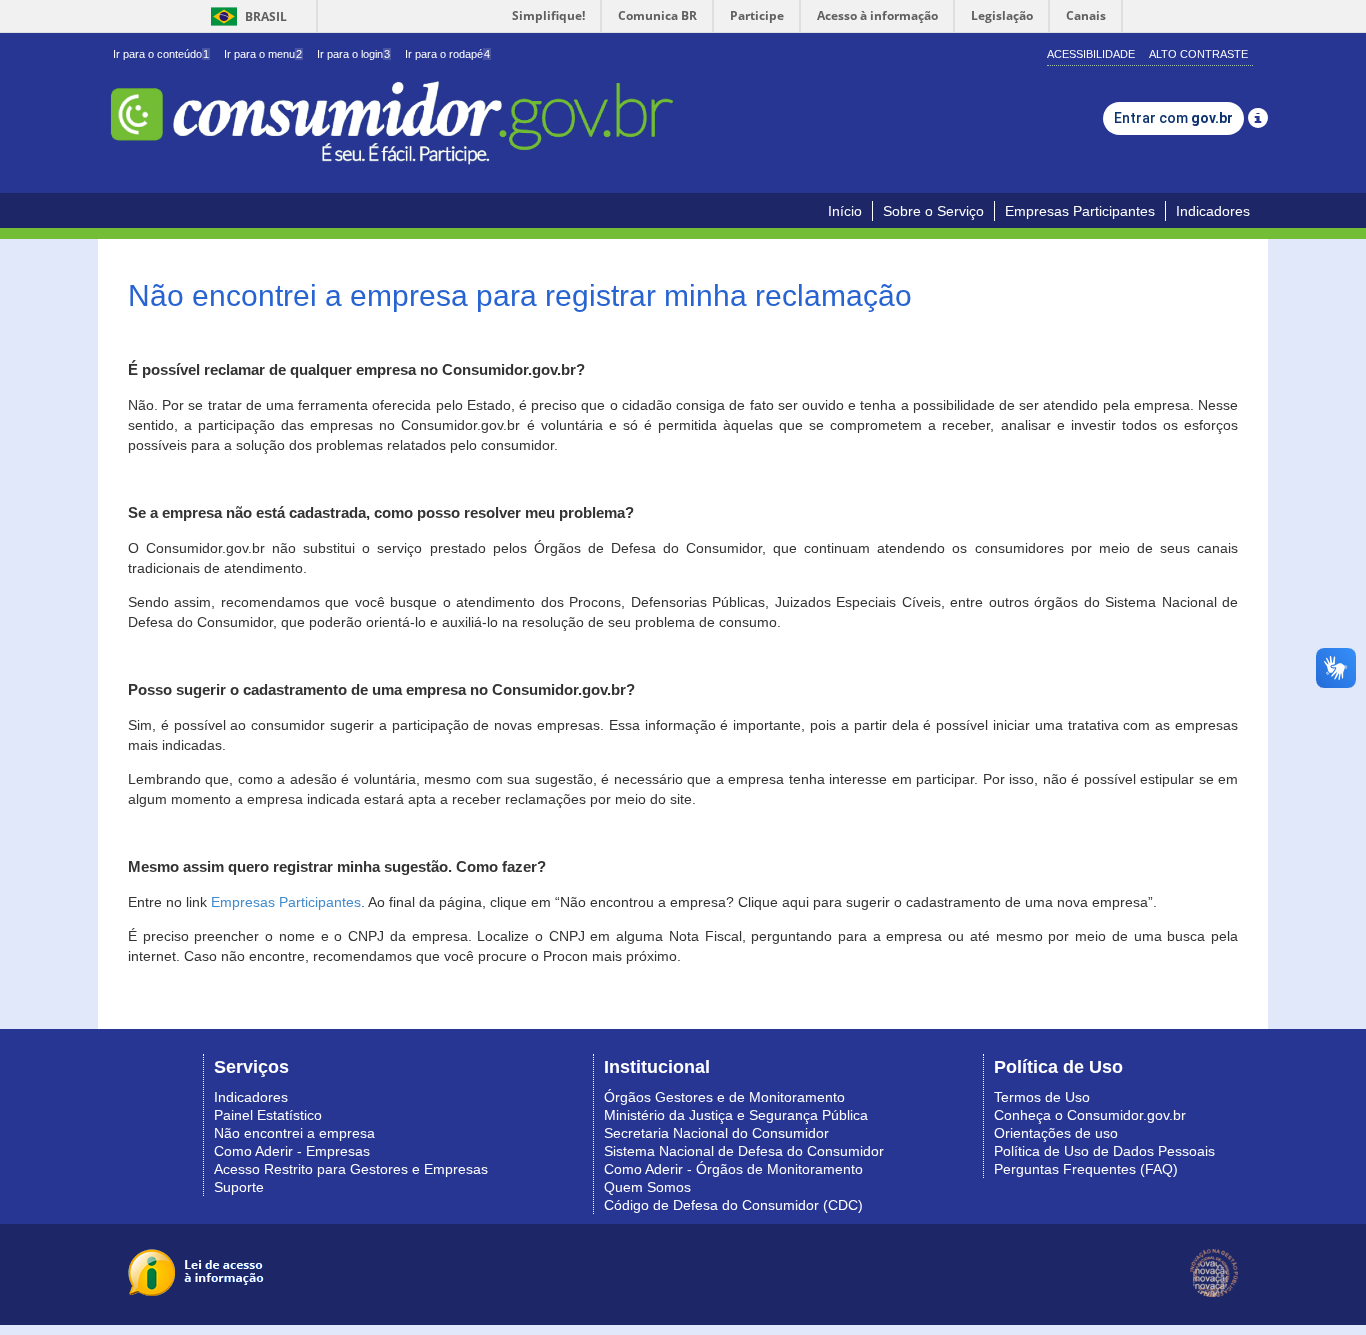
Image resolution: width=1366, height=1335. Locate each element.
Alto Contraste (1198, 54)
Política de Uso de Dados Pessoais (1104, 1151)
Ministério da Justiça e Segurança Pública (736, 1115)
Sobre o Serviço (933, 211)
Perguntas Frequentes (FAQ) (1086, 1169)
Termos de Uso (1042, 1097)
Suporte (239, 1187)
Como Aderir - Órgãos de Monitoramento (733, 1169)
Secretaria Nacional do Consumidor (716, 1133)
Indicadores (1213, 211)
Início (845, 211)
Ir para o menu (263, 54)
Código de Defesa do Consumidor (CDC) (733, 1205)
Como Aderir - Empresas (292, 1151)
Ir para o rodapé (447, 54)
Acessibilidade (1091, 54)
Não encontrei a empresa (294, 1133)
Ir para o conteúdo (161, 54)
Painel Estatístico (268, 1115)
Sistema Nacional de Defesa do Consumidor (744, 1151)
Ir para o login (353, 54)
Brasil (245, 16)
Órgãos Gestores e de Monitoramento (724, 1097)
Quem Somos (647, 1187)
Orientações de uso (1056, 1133)
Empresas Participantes (1080, 211)
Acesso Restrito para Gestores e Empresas (351, 1169)
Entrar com (1173, 118)
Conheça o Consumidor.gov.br (1090, 1115)
